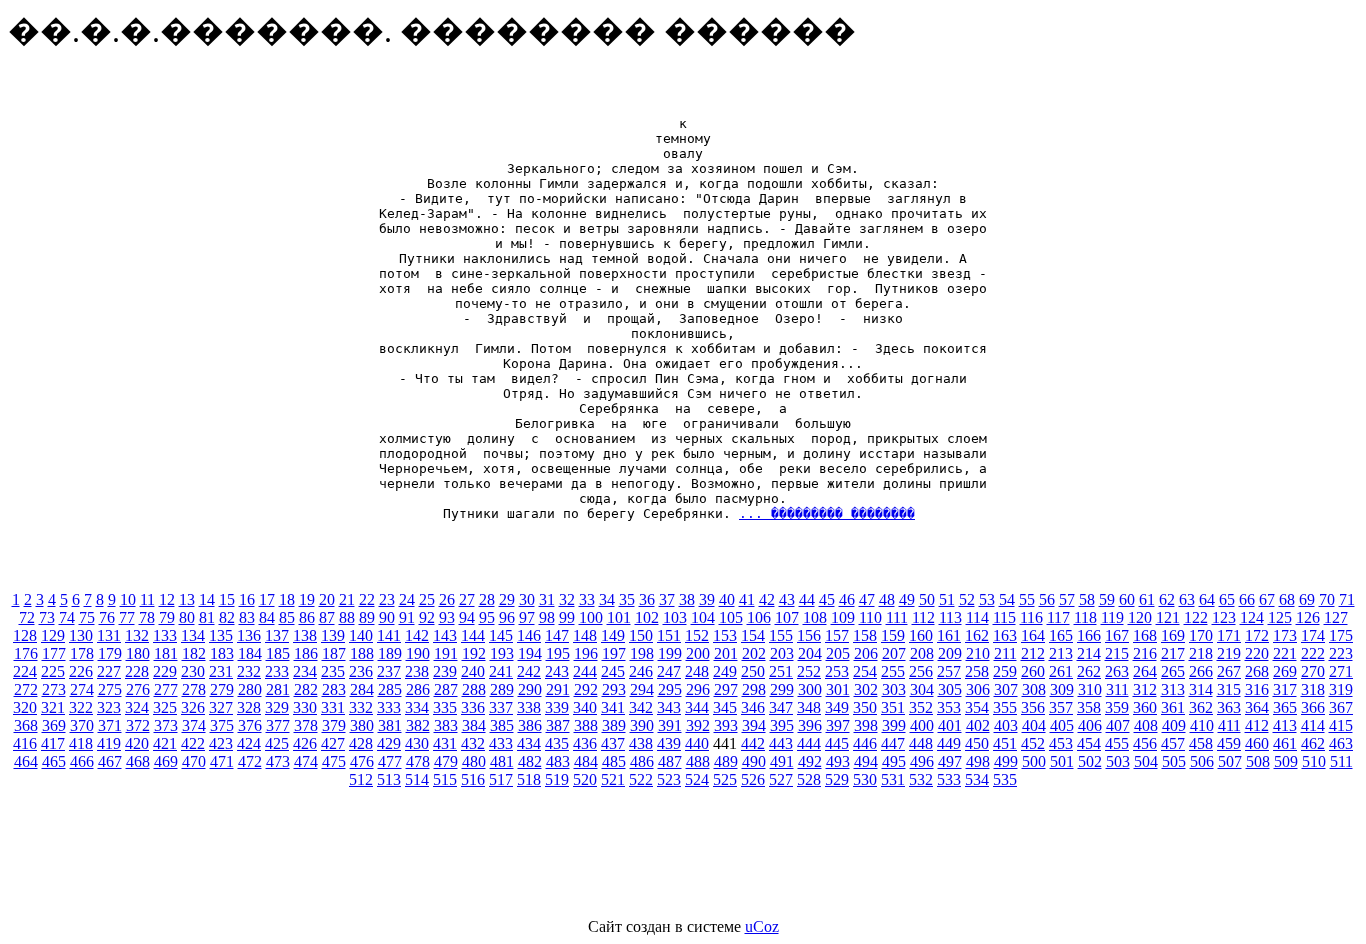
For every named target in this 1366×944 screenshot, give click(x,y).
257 (949, 671)
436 (585, 743)
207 (894, 653)
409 (1174, 725)
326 (193, 707)
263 (1117, 671)
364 (1257, 707)
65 (1227, 599)
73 (47, 617)
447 (893, 743)
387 (558, 725)
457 (1173, 743)
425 (277, 743)
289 (502, 689)
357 (1061, 707)
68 (1287, 599)
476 (362, 761)
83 (247, 617)
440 (697, 743)
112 (923, 617)
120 (1140, 617)
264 (1145, 671)
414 (1313, 725)
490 (754, 761)
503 (1118, 761)
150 (641, 635)
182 (194, 653)
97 (527, 617)
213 (1061, 653)
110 (870, 617)
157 (837, 635)
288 (474, 689)
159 (893, 635)
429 (389, 743)
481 (502, 761)
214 (1089, 653)
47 (867, 599)
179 (110, 653)
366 (1313, 707)
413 (1285, 725)
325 (165, 707)
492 (810, 761)
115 (1004, 617)
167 (1117, 635)
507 (1230, 761)
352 (921, 707)
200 (698, 653)
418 (81, 743)
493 (838, 761)
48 (887, 599)
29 (507, 599)
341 (613, 707)
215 (1117, 653)
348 (809, 707)
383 (446, 725)
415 (1341, 725)
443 (781, 743)
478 (418, 761)
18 (287, 599)
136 (249, 635)
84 (267, 617)
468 (138, 761)
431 (445, 743)
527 (781, 779)
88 (347, 617)
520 (585, 779)
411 (1229, 725)
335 (445, 707)
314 (1201, 689)
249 (725, 671)
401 (950, 725)
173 (1285, 635)
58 (1087, 599)
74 (67, 617)
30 (527, 599)
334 (417, 707)
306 (978, 689)
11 (147, 599)
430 (417, 743)
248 (697, 671)
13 (187, 599)
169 (1173, 635)
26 (447, 599)
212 (1033, 653)
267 (1229, 671)
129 (53, 635)
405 (1062, 725)
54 (1007, 599)
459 (1229, 743)
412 (1257, 725)
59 (1107, 599)
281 (278, 689)
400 (922, 725)
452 (1033, 743)
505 (1174, 761)
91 (407, 617)
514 (417, 779)
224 (25, 671)
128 (25, 635)
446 (865, 743)
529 (837, 779)
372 (138, 725)
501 (1062, 761)
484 (586, 761)
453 (1061, 743)
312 (1145, 689)
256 (921, 671)
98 (547, 617)
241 (501, 671)
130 (81, 635)
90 (387, 617)
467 (110, 761)
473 (278, 761)
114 (977, 617)
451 (1005, 743)
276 (138, 689)
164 (1033, 635)
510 (1314, 761)
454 (1089, 743)
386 (530, 725)
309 (1062, 689)
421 (165, 743)
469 (166, 761)
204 (810, 653)
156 (809, 635)
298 (754, 689)
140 (361, 635)
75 (87, 617)
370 (82, 725)
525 (725, 779)
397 (838, 725)
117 (1058, 617)
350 (865, 707)
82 (227, 617)
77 (127, 617)
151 (669, 635)
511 (1341, 761)
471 (222, 761)
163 (1005, 635)
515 (445, 779)
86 (307, 617)
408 (1146, 725)
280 (250, 689)
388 (586, 725)
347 (781, 707)
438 (641, 743)
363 (1229, 707)
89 (367, 617)
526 (753, 779)
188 (362, 653)
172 (1257, 635)
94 (467, 617)
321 (53, 707)
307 (1006, 689)
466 (82, 761)
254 (865, 671)
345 (725, 707)
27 (467, 599)
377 (278, 725)
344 (697, 707)
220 (1257, 653)
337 (501, 707)
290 (530, 689)
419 (109, 743)
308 (1034, 689)
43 (787, 599)
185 (278, 653)
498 (978, 761)
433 (501, 743)
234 (305, 671)
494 (866, 761)
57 (1067, 599)
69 (1307, 599)
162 (977, 635)
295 (670, 689)
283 (334, 689)
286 (418, 689)
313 (1173, 689)
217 (1173, 653)
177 (54, 653)
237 (389, 671)
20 (327, 599)
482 (530, 761)
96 (507, 617)
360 (1145, 707)
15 (227, 599)
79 (167, 617)
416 (25, 743)
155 (781, 635)
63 (1187, 599)
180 (138, 653)
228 (137, 671)
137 (277, 635)
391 (670, 725)
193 (502, 653)
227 (109, 671)
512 (361, 779)
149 (613, 635)
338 (529, 707)
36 (647, 599)
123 (1224, 617)
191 (446, 653)
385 (502, 725)
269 (1285, 671)
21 (347, 599)
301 (838, 689)
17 (267, 599)
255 (893, 671)
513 (389, 779)
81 (207, 617)
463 (1341, 743)
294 (642, 689)
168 (1145, 635)
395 (782, 725)
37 (667, 599)
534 (977, 779)
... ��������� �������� (827, 513)
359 (1117, 707)
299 (782, 689)
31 (547, 599)
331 (333, 707)
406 (1090, 725)
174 (1313, 635)
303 (894, 689)
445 (837, 743)
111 (897, 617)
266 (1201, 671)
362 (1201, 707)
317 (1285, 689)
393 (726, 725)
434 (529, 743)
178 (82, 653)
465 (54, 761)
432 (473, 743)
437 (613, 743)
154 (753, 635)
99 (567, 617)
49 (907, 599)
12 (167, 599)
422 (193, 743)
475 (334, 761)
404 (1034, 725)
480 (474, 761)
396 (810, 725)
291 (558, 689)
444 (809, 743)
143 (445, 635)
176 (26, 653)
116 (1031, 617)
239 (445, 671)
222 (1313, 653)
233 (277, 671)
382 (418, 725)
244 (585, 671)
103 (675, 617)
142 (417, 635)
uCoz (762, 926)
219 (1229, 653)
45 (827, 599)
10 (128, 599)
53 (987, 599)
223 (1341, 653)
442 (753, 743)
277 (166, 689)
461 (1285, 743)
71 (1347, 599)
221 (1285, 653)
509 (1286, 761)
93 (447, 617)
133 (165, 635)
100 (591, 617)
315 (1229, 689)
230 (193, 671)
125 (1280, 617)
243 (557, 671)
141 (389, 635)
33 (587, 599)
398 (866, 725)
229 (165, 671)
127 (1336, 617)
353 (949, 707)
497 (950, 761)
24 (407, 599)
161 (949, 635)
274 (82, 689)
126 (1308, 617)
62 (1167, 599)
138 (305, 635)
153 (725, 635)
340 (585, 707)
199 (670, 653)
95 (487, 617)
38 (687, 599)
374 (194, 725)
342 (641, 707)
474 (306, 761)
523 (669, 779)
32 (567, 599)
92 (427, 617)
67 (1267, 599)
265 (1173, 671)
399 (894, 725)
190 (418, 653)
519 (557, 779)
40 (727, 599)
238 (417, 671)
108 (815, 617)
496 (922, 761)
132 (137, 635)
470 (194, 761)
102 (647, 617)
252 (809, 671)
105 (731, 617)
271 (1341, 671)
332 (361, 707)
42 (767, 599)
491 (782, 761)
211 (1005, 653)
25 (427, 599)
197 (614, 653)
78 (147, 617)
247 (669, 671)
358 (1089, 707)
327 (221, 707)
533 (949, 779)
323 (109, 707)
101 (619, 617)
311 (1117, 689)
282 (306, 689)
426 (305, 743)
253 (837, 671)
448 (921, 743)
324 (137, 707)
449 (949, 743)
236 (361, 671)
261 (1061, 671)
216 (1145, 653)
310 (1090, 689)
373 (166, 725)
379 (334, 725)
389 (614, 725)
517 (501, 779)
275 (110, 689)
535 (1005, 779)
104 (703, 617)
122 (1196, 617)
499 (1006, 761)
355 (1005, 707)
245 (613, 671)
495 (894, 761)
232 (249, 671)
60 (1127, 599)
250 (753, 671)
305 (950, 689)
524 (697, 779)
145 (501, 635)
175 (1341, 635)
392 (698, 725)
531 (893, 779)
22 (367, 599)
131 (109, 635)
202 (754, 653)
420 (137, 743)
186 (306, 653)
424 (249, 743)
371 (110, 725)
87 (327, 617)
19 (307, 599)
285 (390, 689)
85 (287, 617)
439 (669, 743)
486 (642, 761)
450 (977, 743)
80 (187, 617)
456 (1145, 743)
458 (1201, 743)
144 (473, 635)
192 (474, 653)
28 (487, 599)
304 (922, 689)
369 (54, 725)
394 (754, 725)
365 (1285, 707)
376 (250, 725)
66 (1247, 599)
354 (977, 707)
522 (641, 779)
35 (627, 599)
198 (642, 653)
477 (390, 761)
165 (1061, 635)
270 (1313, 671)
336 (473, 707)
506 (1202, 761)
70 (1327, 599)
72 (27, 617)
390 (642, 725)
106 (759, 617)
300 (810, 689)
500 (1034, 761)
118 (1085, 617)
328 (249, 707)
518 (529, 779)
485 (614, 761)
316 (1257, 689)
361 (1173, 707)
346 (753, 707)
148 (585, 635)
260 (1033, 671)
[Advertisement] (683, 872)
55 (1027, 599)
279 (222, 689)
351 (893, 707)
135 (221, 635)
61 (1147, 599)
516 (473, 779)
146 (529, 635)
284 (362, 689)
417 (53, 743)
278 (194, 689)
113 (950, 617)
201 (726, 653)
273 (54, 689)
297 (726, 689)
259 (1005, 671)
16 (247, 599)
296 (698, 689)
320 (25, 707)
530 (865, 779)
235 (333, 671)
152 (697, 635)
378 (306, 725)
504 (1146, 761)
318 (1313, 689)
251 (781, 671)
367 (1341, 707)
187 (334, 653)
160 (921, 635)
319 (1341, 689)
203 (782, 653)
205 (838, 653)
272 (26, 689)
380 (362, 725)
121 (1168, 617)
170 (1201, 635)
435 (557, 743)
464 (26, 761)
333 (389, 707)
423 (221, 743)
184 (250, 653)
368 (26, 725)
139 (333, 635)
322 (81, 707)
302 (866, 689)
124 (1252, 617)
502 (1090, 761)
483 (558, 761)
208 (922, 653)
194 (530, 653)
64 (1207, 599)
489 (726, 761)
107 (787, 617)
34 (607, 599)
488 (698, 761)
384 (474, 725)
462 (1313, 743)
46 (847, 599)
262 (1089, 671)
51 (947, 599)
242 (529, 671)
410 (1202, 725)
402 (978, 725)
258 (977, 671)
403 (1006, 725)
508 (1258, 761)
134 (193, 635)
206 (866, 653)
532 (921, 779)
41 (747, 599)
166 (1089, 635)
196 (586, 653)
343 (669, 707)
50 (927, 599)
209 (950, 653)
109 (843, 617)
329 (277, 707)
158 (865, 635)
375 (222, 725)
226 (81, 671)
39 (707, 599)
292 (586, 689)
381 (390, 725)
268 (1257, 671)
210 (978, 653)
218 (1201, 653)
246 (641, 671)
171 (1229, 635)
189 (390, 653)
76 (107, 617)
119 (1112, 617)
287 (446, 689)
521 (613, 779)
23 (387, 599)
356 (1033, 707)
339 (557, 707)
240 (473, 671)
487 (670, 761)
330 (305, 707)
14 (207, 599)
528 (809, 779)
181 (166, 653)
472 (250, 761)
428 (361, 743)
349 (837, 707)
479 (446, 761)
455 (1117, 743)
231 (221, 671)
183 (222, 653)
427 (333, 743)
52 (967, 599)
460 (1257, 743)
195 (558, 653)
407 (1118, 725)
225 (53, 671)
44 (807, 599)
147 (557, 635)
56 (1047, 599)
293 (614, 689)
